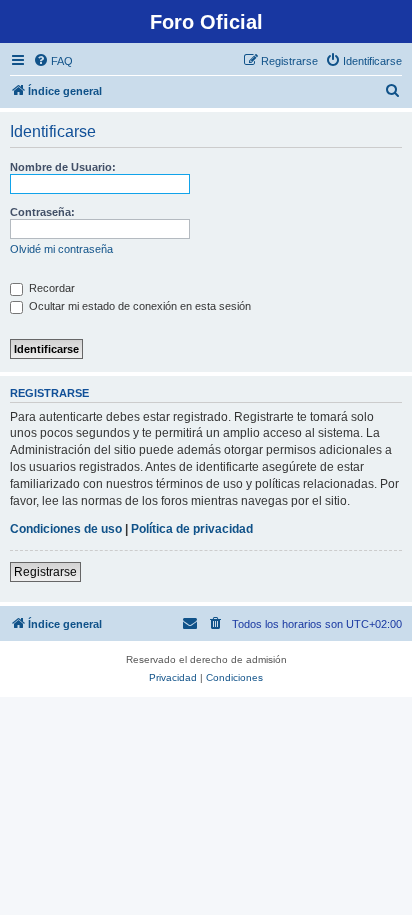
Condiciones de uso (66, 529)
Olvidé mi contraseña (61, 249)
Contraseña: (42, 212)
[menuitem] (53, 61)
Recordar (50, 288)
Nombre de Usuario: (63, 167)
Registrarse (45, 572)
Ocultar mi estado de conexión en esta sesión (138, 306)
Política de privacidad (192, 529)
